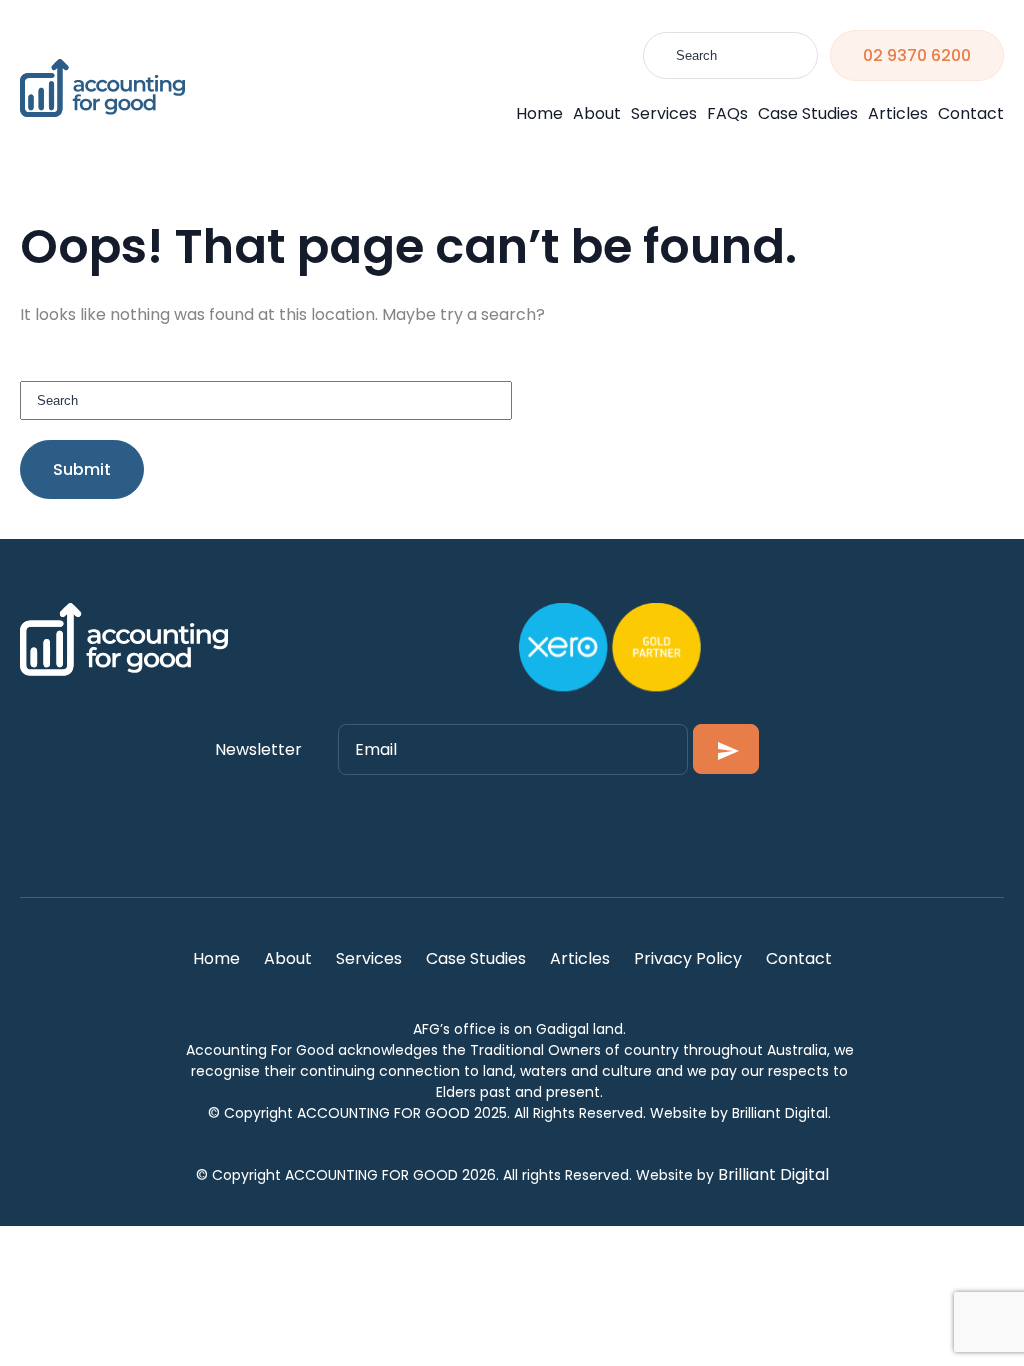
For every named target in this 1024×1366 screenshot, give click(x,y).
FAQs (727, 113)
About (597, 113)
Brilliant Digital (773, 1174)
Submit (82, 469)
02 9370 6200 (917, 55)
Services (664, 113)
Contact (971, 113)
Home (539, 113)
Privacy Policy (688, 958)
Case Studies (808, 113)
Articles (898, 113)
